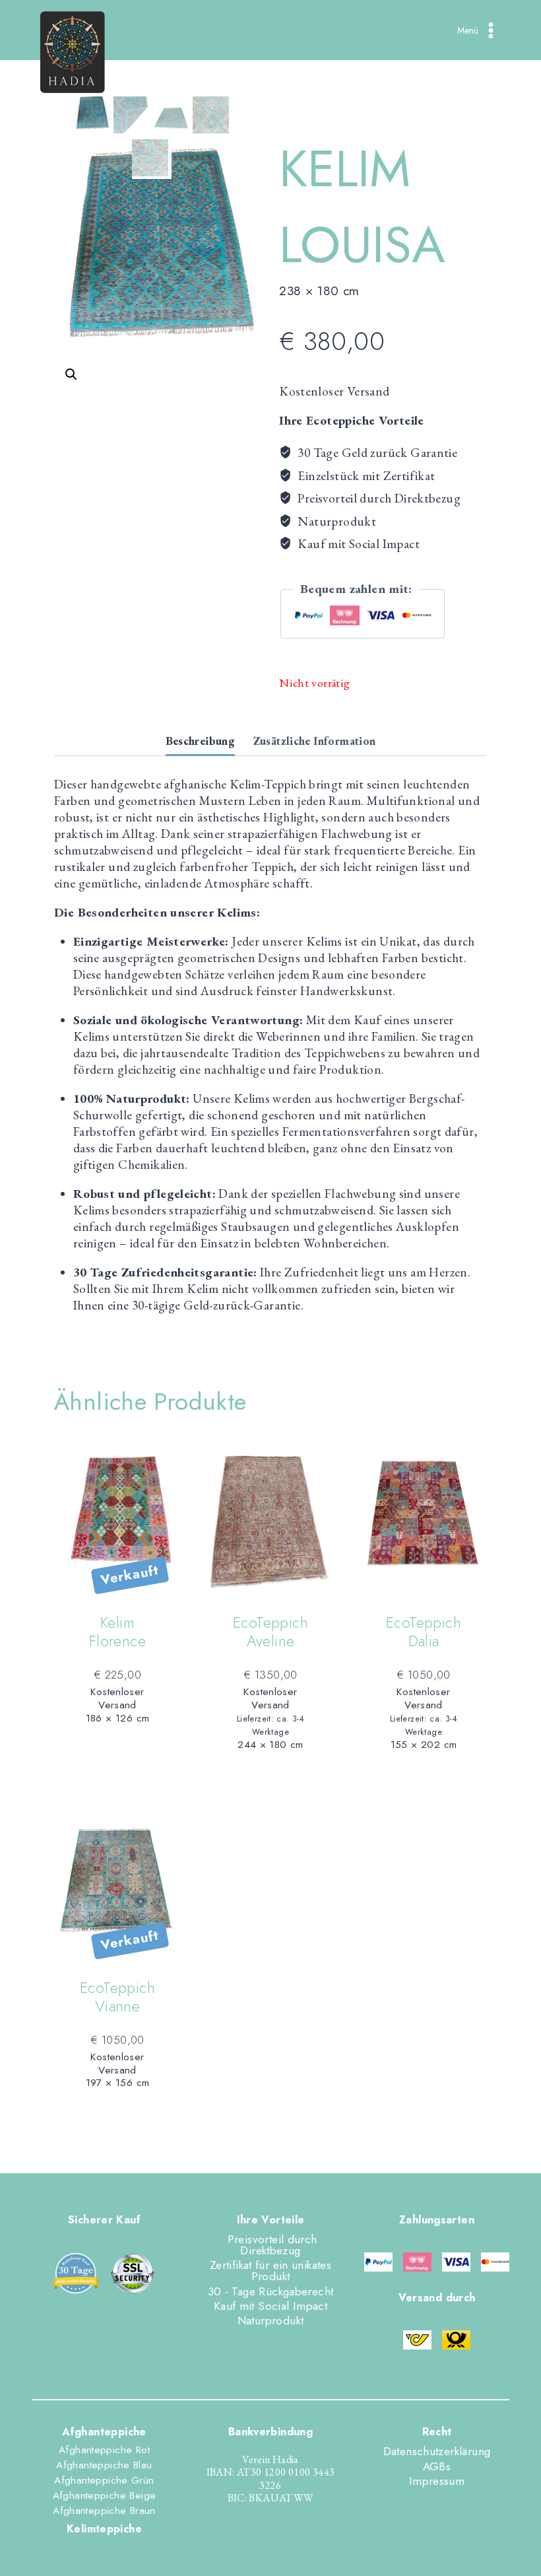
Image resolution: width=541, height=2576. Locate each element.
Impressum (437, 2481)
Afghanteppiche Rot (104, 2450)
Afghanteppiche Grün (104, 2480)
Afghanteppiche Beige (105, 2495)
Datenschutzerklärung (437, 2451)
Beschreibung (201, 741)
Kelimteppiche (104, 2529)
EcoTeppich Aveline (270, 1632)
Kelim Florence (117, 1632)
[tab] (201, 742)
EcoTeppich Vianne (117, 1997)
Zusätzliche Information (315, 741)
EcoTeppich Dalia (424, 1632)
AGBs (437, 2466)
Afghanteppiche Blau (104, 2465)
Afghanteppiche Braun (104, 2511)
